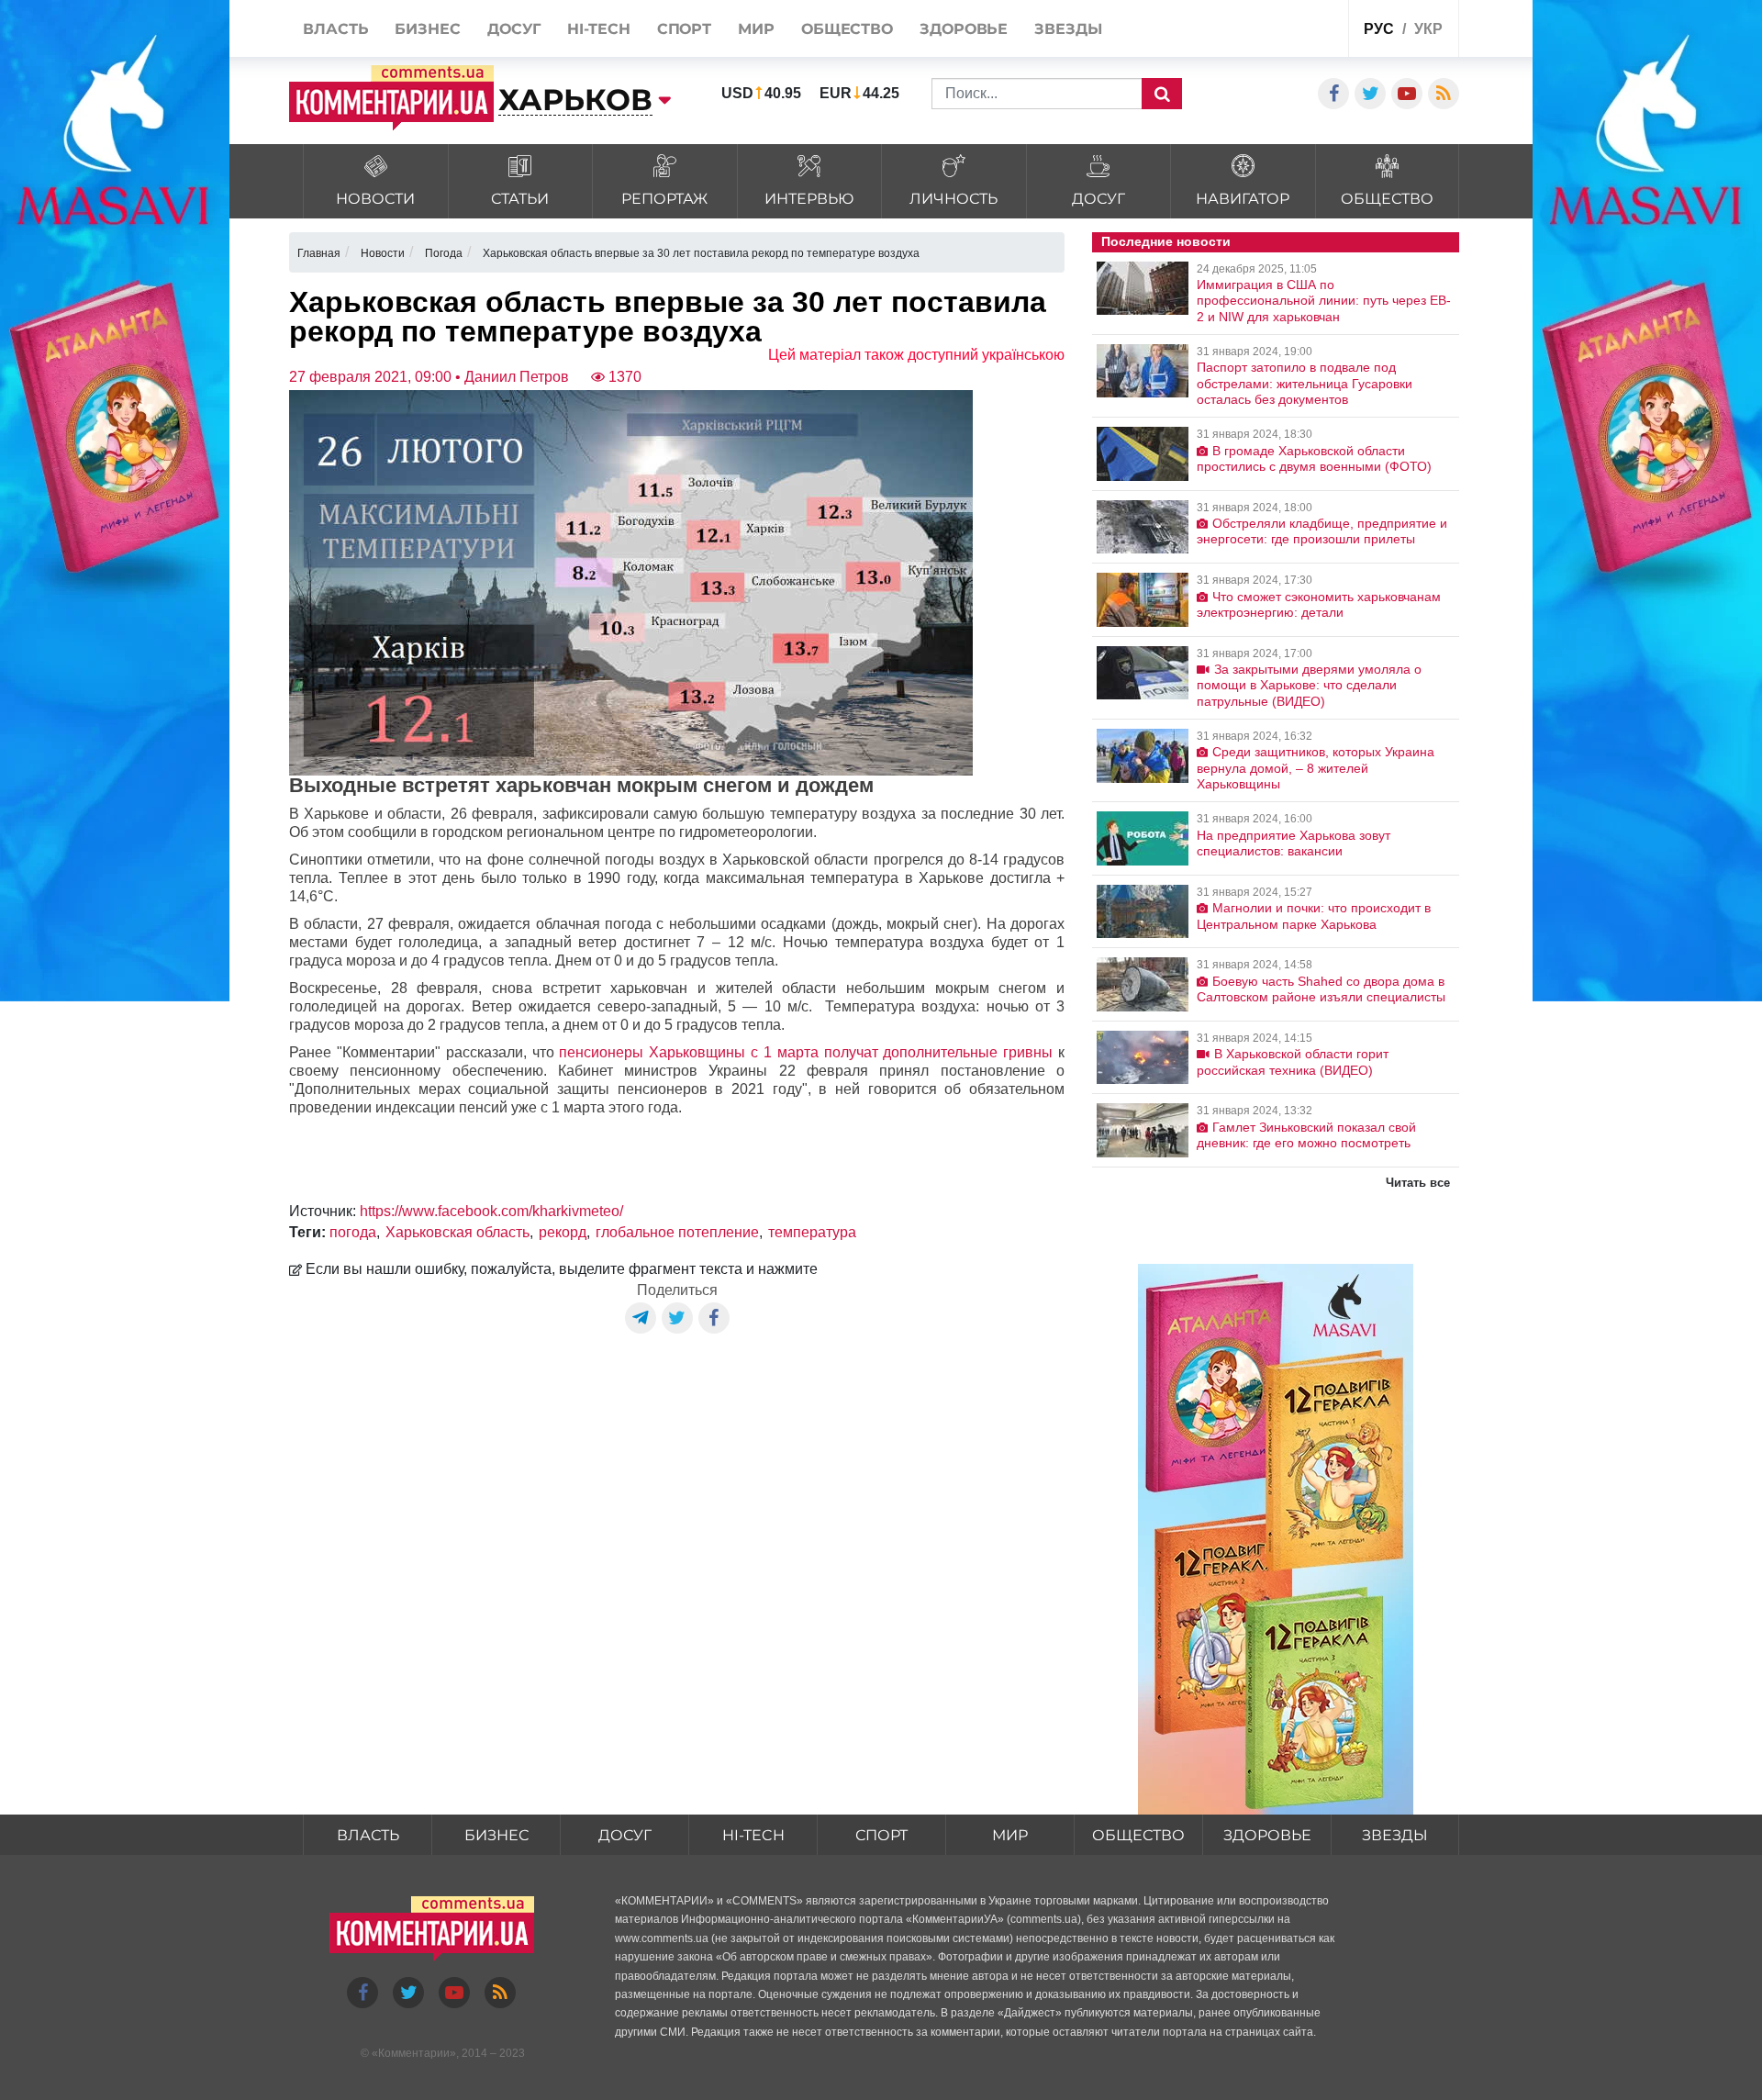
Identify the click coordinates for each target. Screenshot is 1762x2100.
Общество (1138, 1835)
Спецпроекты (1265, 31)
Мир (1010, 1835)
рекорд (563, 1232)
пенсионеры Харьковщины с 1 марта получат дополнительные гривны (806, 1052)
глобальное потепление (677, 1232)
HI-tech (753, 1835)
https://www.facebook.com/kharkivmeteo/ (491, 1211)
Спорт (881, 1835)
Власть (368, 1835)
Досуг (625, 1835)
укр (1428, 29)
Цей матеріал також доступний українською (916, 355)
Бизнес (496, 1835)
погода (353, 1232)
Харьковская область (457, 1232)
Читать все (1418, 1183)
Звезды (1395, 1835)
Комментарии (414, 2053)
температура (812, 1232)
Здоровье (1267, 1835)
